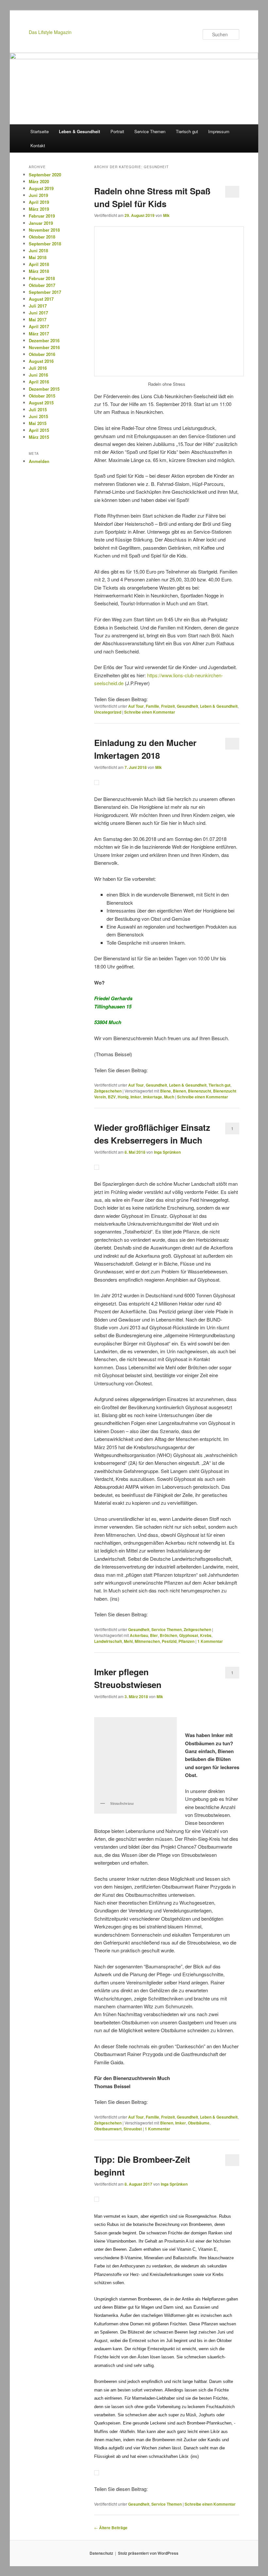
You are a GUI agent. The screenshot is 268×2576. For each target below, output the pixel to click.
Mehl (128, 1641)
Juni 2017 (38, 313)
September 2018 (45, 244)
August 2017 (41, 299)
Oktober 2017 (42, 285)
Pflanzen (186, 1641)
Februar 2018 (42, 278)
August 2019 (41, 188)
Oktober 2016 (42, 354)
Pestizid (169, 1641)
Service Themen (150, 131)
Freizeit (168, 706)
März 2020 (39, 181)
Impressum (219, 131)
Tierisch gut (187, 131)
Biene (166, 1091)
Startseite (40, 131)
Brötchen (168, 1635)
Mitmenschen (147, 1641)
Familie (152, 706)
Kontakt (38, 145)
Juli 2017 (38, 306)
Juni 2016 (38, 375)
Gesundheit (187, 706)
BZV (112, 1097)
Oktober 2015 (42, 396)
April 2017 (39, 326)
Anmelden (39, 461)
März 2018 (39, 271)
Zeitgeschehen (108, 1091)
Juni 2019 (38, 195)
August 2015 (41, 403)
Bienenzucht (200, 1091)
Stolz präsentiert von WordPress (148, 2553)
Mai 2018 (38, 257)
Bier (154, 1635)
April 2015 (39, 430)
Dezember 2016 (44, 340)
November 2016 (44, 347)
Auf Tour (136, 706)
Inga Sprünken (167, 1152)
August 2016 (41, 361)
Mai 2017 (38, 320)
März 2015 (39, 437)
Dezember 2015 (44, 389)
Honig (123, 1097)
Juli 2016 (38, 368)
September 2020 (45, 175)
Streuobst (133, 2129)
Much (169, 1097)
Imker (136, 1097)
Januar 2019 (41, 223)
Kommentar (210, 1641)
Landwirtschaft (108, 1641)
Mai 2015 (38, 423)
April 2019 (39, 202)
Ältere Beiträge (111, 2528)
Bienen (179, 1091)
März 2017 (39, 334)
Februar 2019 (42, 216)
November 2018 (44, 230)
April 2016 (39, 382)
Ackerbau (139, 1635)
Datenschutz (101, 2553)
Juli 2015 (38, 409)
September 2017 (45, 292)
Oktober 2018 (42, 237)
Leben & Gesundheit (79, 131)
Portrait (117, 131)
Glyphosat (189, 1635)
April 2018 (39, 264)
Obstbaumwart (108, 2129)
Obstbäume (199, 2123)
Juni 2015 (38, 416)
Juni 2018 (38, 250)
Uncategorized (108, 712)
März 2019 (39, 209)
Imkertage (153, 1097)
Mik (166, 215)
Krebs (206, 1635)
